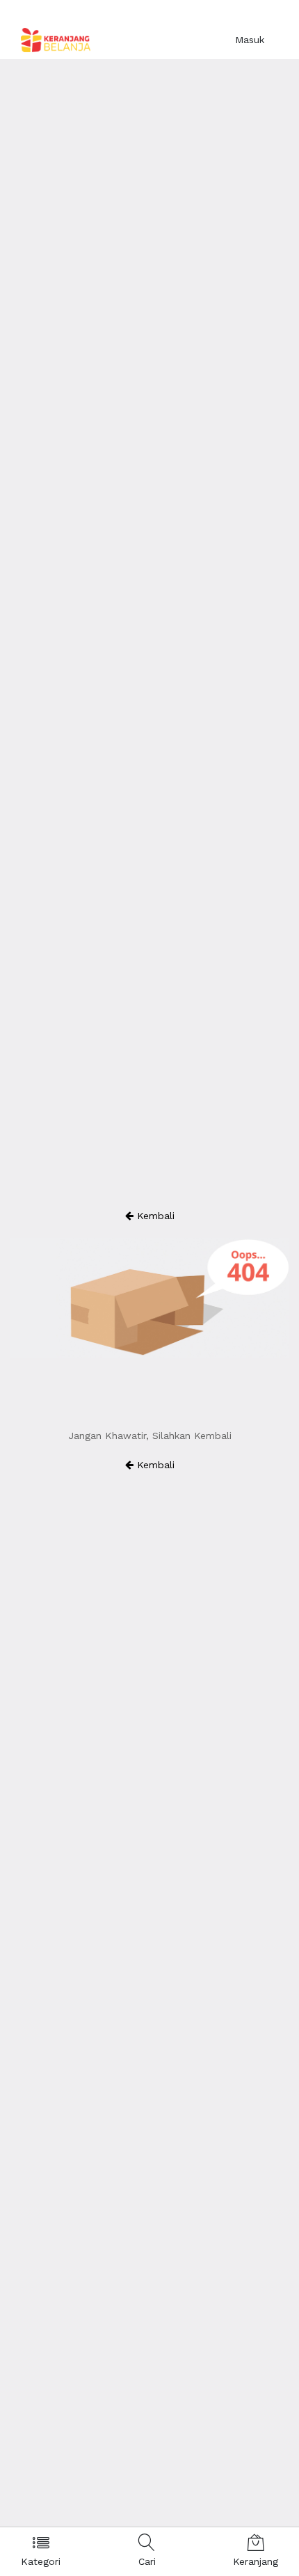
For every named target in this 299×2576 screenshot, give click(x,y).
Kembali (154, 1216)
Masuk (250, 40)
